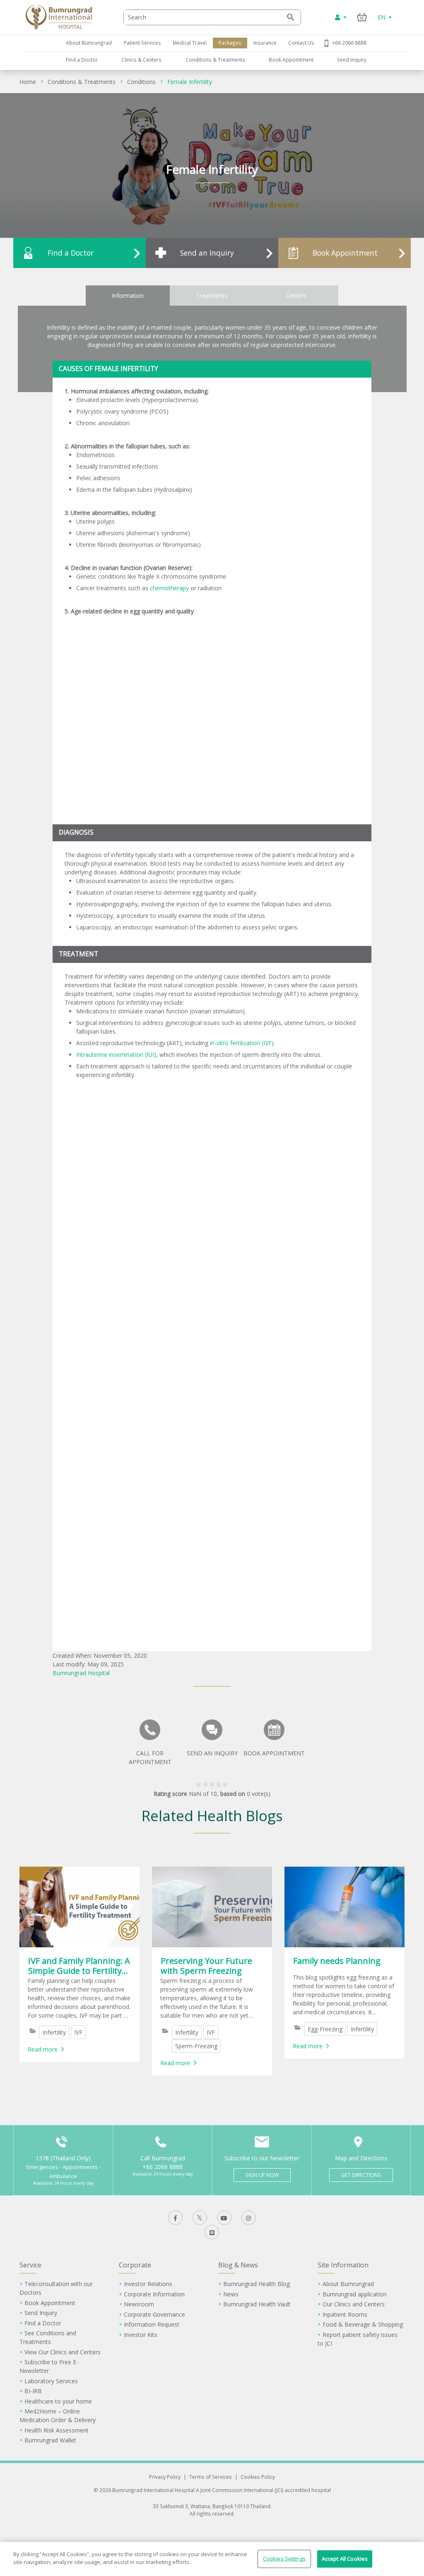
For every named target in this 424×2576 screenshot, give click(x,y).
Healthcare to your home (58, 2401)
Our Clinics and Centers (354, 2304)
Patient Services (142, 43)
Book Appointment (291, 60)
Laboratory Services (51, 2381)
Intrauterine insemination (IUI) (116, 1055)
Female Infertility (190, 82)
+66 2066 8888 (349, 43)
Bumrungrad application (355, 2294)
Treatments (212, 296)
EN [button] (382, 17)
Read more (43, 2049)
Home (28, 82)
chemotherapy (169, 588)
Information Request (152, 2324)
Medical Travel (190, 43)
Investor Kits (141, 2335)
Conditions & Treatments (215, 60)
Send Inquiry (352, 60)
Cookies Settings (284, 2559)
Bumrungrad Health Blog (257, 2284)
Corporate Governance (154, 2314)
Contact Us (301, 43)
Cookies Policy (258, 2477)
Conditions (141, 82)
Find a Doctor (82, 60)
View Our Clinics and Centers (63, 2352)
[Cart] (362, 17)
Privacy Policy (165, 2477)
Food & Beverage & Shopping (363, 2324)
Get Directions (361, 2175)
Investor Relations (148, 2284)
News (231, 2294)
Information (128, 296)
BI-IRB (33, 2391)
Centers (296, 296)
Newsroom (139, 2304)
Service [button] (30, 2265)
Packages (230, 43)
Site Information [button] (343, 2265)
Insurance (265, 43)
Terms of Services (211, 2477)
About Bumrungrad (89, 43)
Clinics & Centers (141, 60)
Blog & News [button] (238, 2265)
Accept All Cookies (345, 2559)
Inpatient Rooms (345, 2314)
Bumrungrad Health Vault (257, 2304)
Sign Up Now (262, 2175)
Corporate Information (154, 2294)
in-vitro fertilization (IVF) (242, 1043)
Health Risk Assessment (57, 2430)
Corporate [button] (135, 2265)
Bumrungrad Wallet (50, 2440)
